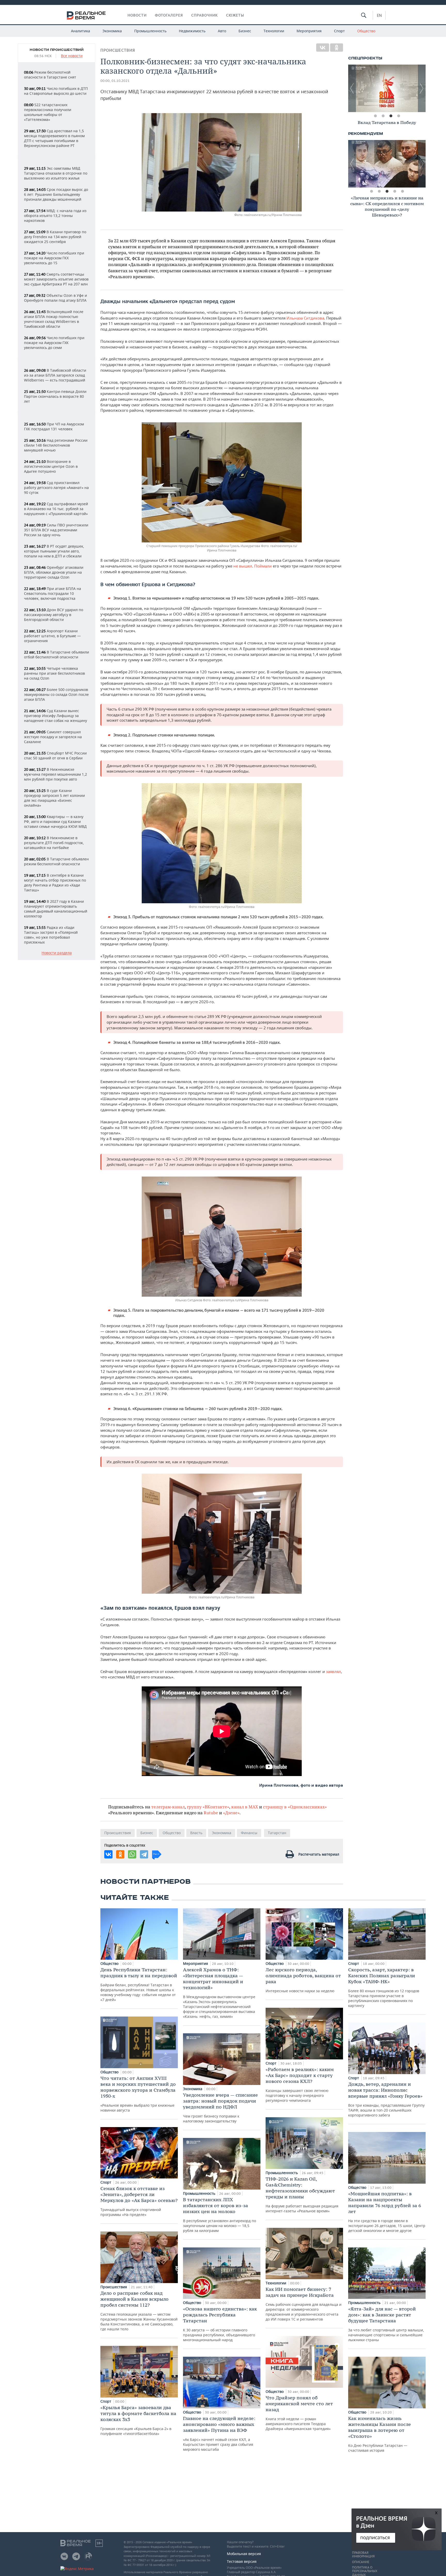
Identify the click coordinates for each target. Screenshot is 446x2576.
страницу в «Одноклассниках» (295, 1807)
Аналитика (81, 31)
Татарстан (277, 1833)
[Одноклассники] (337, 48)
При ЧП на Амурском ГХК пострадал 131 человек (54, 426)
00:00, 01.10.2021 (115, 81)
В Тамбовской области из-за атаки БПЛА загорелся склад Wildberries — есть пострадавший (55, 375)
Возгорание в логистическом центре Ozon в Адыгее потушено (51, 466)
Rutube (211, 1813)
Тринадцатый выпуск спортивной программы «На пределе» (139, 2201)
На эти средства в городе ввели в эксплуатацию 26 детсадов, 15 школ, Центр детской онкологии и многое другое (387, 2212)
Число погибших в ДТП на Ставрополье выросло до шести (56, 91)
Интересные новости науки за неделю (303, 1980)
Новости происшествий (57, 50)
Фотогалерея (169, 15)
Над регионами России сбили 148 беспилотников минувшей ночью (56, 445)
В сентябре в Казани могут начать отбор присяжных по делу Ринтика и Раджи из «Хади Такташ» (55, 883)
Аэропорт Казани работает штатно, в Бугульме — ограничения (52, 636)
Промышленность (150, 31)
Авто (222, 31)
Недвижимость (192, 31)
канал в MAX (245, 1807)
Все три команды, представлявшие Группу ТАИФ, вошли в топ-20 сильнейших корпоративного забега (386, 2099)
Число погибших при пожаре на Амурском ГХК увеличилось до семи (54, 343)
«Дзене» (231, 1813)
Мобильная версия (244, 2554)
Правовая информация (363, 2555)
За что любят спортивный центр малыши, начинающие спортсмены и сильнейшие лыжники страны (386, 2324)
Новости (137, 15)
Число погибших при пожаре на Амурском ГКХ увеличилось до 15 (54, 258)
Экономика (112, 31)
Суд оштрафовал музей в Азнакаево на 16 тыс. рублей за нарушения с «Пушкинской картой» (56, 509)
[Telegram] (144, 1854)
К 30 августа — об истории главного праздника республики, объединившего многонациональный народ (220, 2324)
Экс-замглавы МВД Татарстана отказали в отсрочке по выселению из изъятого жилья (56, 173)
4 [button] (399, 116)
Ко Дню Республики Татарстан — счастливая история (380, 2434)
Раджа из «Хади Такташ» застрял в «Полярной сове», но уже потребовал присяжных (51, 935)
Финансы (249, 1833)
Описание (361, 2562)
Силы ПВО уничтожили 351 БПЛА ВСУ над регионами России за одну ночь (56, 530)
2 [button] (383, 116)
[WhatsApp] (132, 1854)
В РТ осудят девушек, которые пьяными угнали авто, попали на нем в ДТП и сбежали (54, 551)
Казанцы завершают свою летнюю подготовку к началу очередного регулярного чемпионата (300, 2085)
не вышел (243, 566)
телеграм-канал (168, 1807)
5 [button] (402, 191)
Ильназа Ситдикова (305, 318)
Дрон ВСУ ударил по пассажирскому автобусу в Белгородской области (54, 615)
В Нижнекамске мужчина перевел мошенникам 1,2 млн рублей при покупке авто (55, 774)
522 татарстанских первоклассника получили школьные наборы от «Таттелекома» (48, 112)
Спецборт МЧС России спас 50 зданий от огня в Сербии (55, 756)
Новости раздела (57, 953)
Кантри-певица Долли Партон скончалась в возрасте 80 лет (55, 396)
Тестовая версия (242, 2561)
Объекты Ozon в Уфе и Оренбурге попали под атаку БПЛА (55, 298)
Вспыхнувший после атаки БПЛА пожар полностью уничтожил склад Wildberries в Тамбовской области (54, 319)
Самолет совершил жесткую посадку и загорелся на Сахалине (53, 737)
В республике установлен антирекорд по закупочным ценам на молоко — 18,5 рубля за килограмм (220, 2215)
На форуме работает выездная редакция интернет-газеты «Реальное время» (302, 2195)
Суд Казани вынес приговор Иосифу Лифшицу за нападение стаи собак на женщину (55, 716)
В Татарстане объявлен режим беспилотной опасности (56, 861)
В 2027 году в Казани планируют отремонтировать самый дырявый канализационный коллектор (56, 909)
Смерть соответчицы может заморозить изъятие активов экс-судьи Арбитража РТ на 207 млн (56, 279)
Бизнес (245, 31)
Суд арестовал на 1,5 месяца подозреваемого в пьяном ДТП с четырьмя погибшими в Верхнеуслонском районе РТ (54, 138)
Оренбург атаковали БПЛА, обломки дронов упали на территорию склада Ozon (54, 572)
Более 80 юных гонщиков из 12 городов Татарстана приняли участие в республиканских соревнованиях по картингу (384, 1987)
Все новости (72, 56)
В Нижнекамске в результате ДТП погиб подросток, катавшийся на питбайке (54, 843)
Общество (366, 31)
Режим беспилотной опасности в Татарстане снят (50, 75)
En (379, 15)
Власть (196, 1833)
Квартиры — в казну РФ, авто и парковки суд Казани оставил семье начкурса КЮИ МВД (55, 822)
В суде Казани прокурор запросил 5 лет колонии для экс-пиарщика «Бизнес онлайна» (54, 798)
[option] (387, 88)
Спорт (339, 31)
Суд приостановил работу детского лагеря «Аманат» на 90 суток (56, 488)
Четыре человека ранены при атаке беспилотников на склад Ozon (54, 673)
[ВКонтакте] (323, 48)
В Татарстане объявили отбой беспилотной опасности (57, 655)
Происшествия (118, 50)
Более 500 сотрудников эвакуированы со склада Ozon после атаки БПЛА (56, 694)
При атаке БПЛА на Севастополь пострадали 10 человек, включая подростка (53, 593)
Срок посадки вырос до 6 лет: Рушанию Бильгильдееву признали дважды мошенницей (56, 194)
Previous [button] (352, 88)
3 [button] (391, 116)
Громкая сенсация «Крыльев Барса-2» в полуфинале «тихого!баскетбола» (138, 2420)
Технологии (274, 31)
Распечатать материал (319, 1854)
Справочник (205, 15)
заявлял (333, 1671)
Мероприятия (309, 31)
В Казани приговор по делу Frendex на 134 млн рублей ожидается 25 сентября (55, 237)
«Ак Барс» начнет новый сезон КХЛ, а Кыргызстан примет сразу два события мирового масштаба (219, 2434)
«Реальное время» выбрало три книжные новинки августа (138, 2094)
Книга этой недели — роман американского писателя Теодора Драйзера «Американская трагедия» (299, 2413)
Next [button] (422, 88)
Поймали (264, 566)
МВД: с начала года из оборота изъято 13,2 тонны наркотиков (55, 216)
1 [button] (375, 116)
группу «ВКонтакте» (208, 1807)
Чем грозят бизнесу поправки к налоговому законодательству (220, 2108)
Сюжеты (235, 15)
